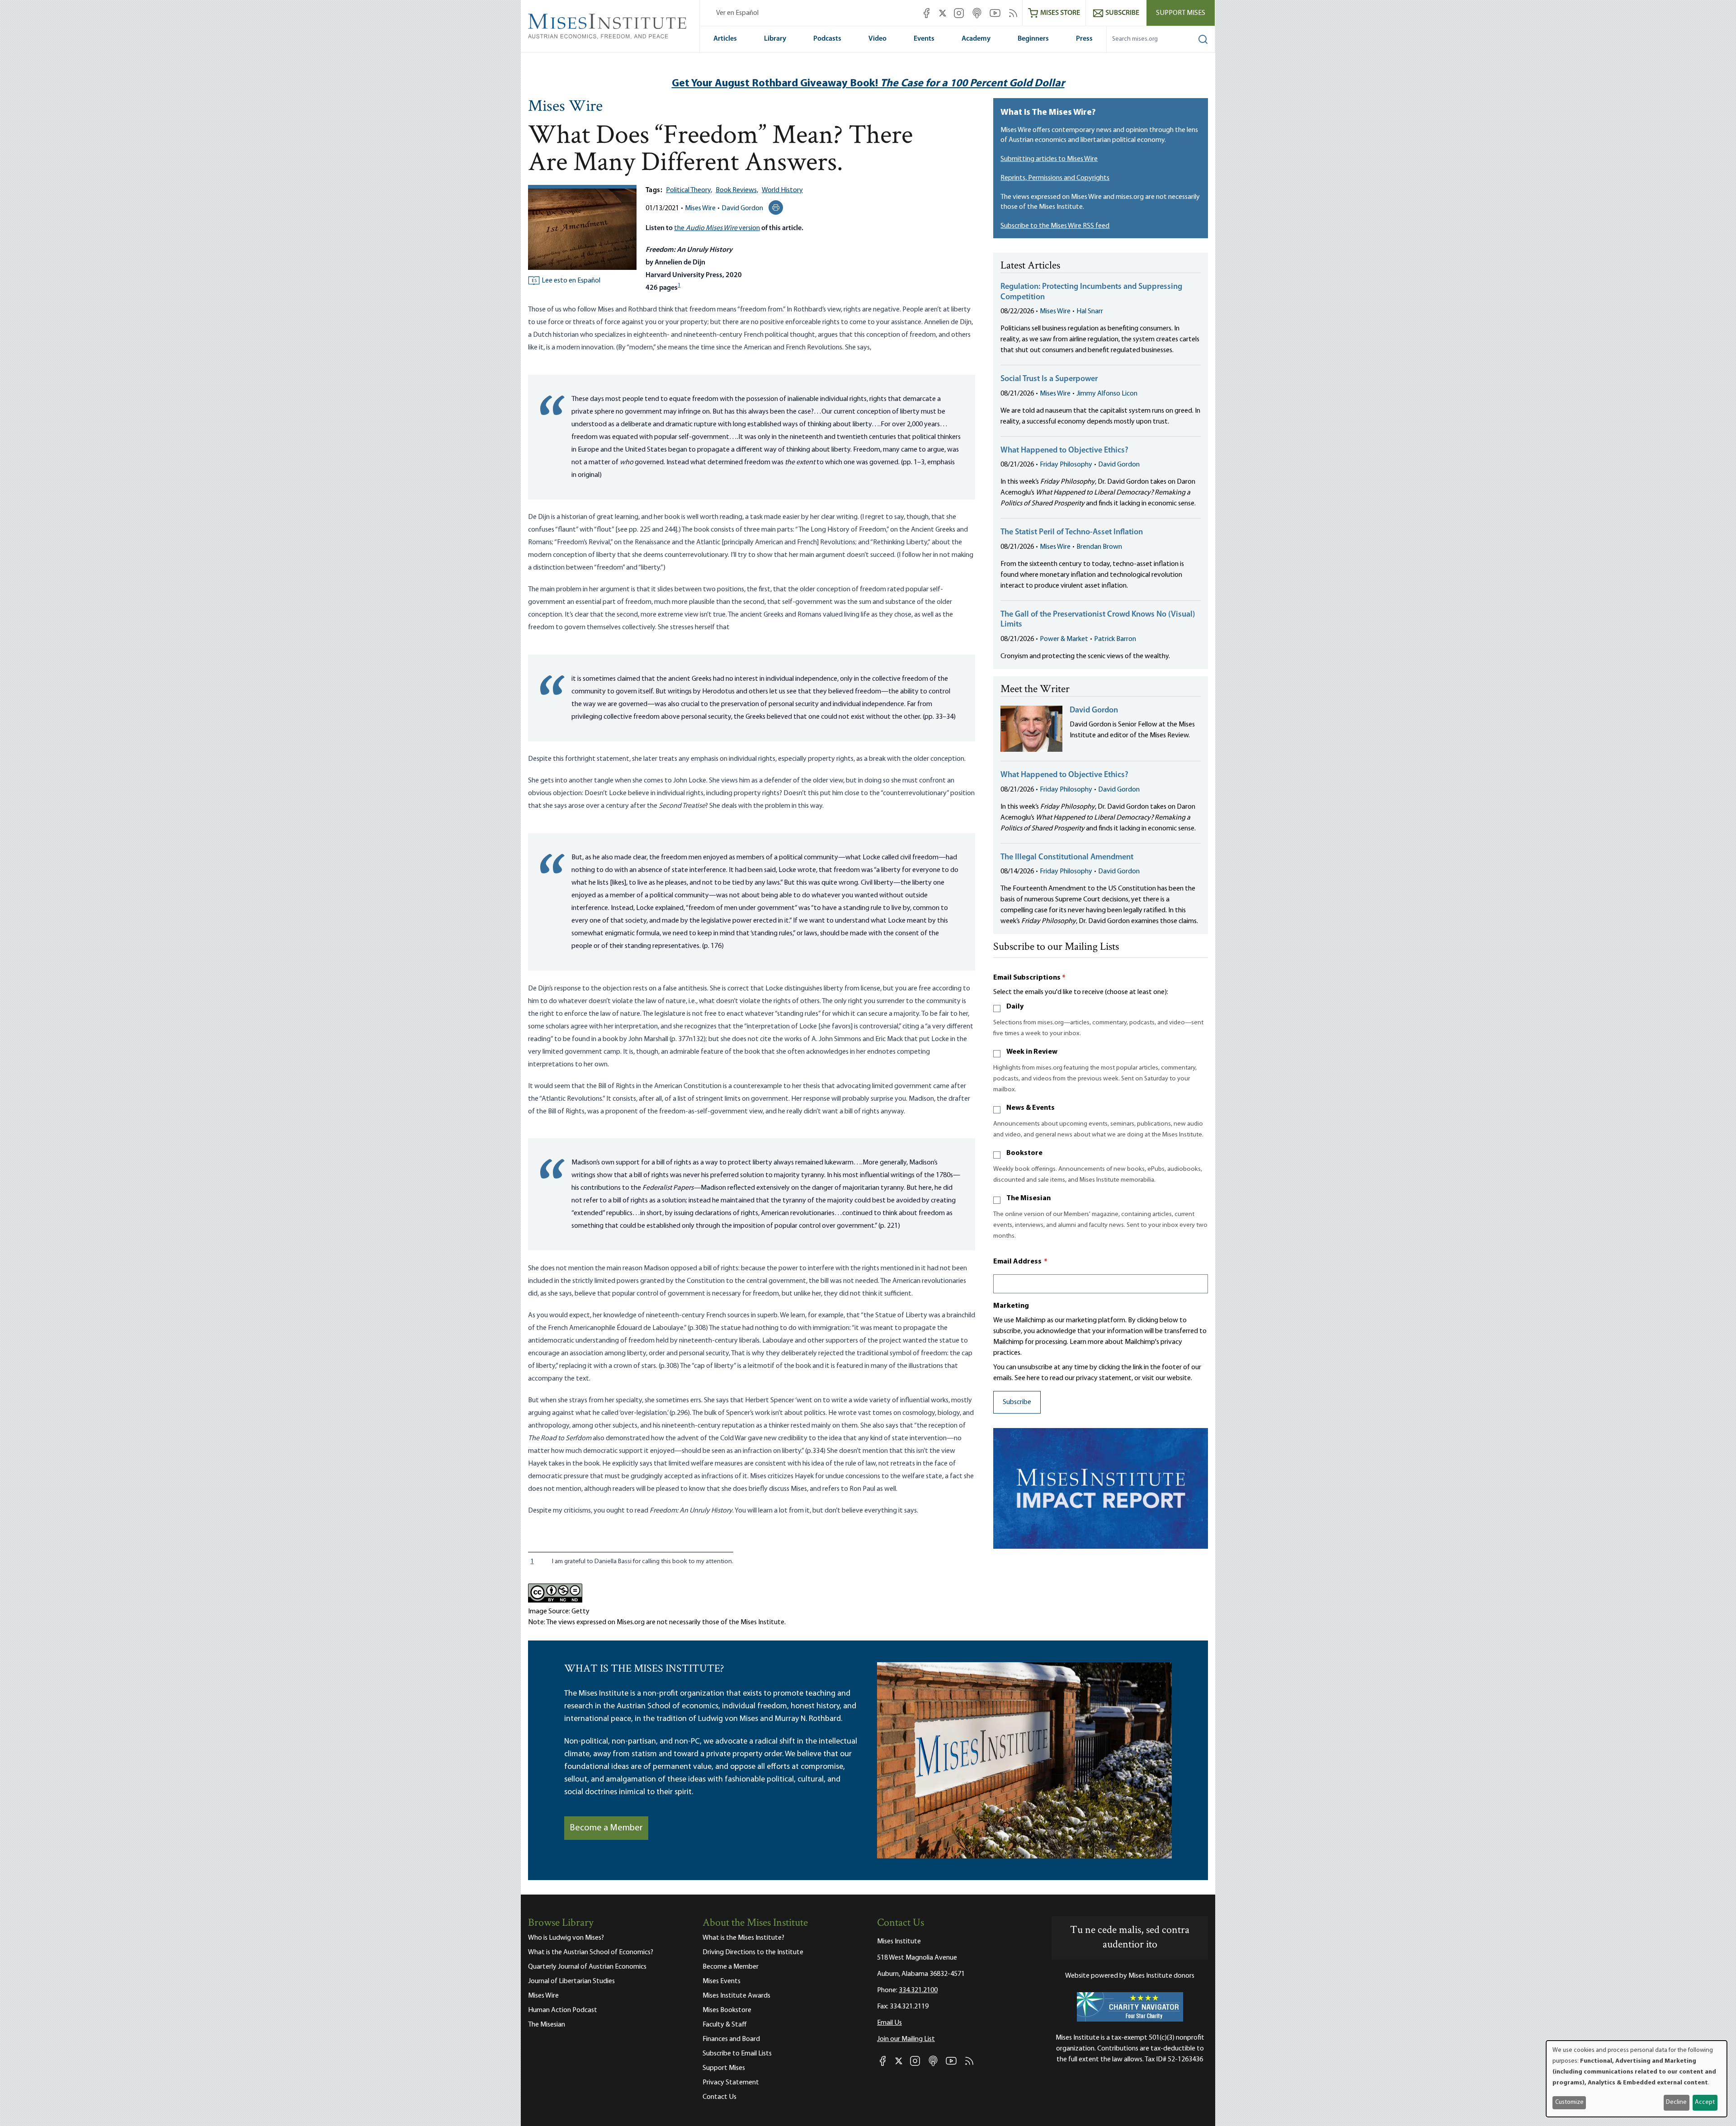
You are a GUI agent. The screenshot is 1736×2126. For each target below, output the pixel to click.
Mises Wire (565, 107)
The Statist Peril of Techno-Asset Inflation (1072, 533)
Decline (1676, 2102)
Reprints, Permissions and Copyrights (1055, 178)
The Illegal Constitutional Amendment (1067, 858)
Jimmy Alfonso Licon (1107, 394)
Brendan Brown (1099, 547)
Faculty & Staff (725, 2025)
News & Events (1031, 1108)
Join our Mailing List (906, 2039)
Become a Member (606, 1828)
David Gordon (742, 208)
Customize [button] (1569, 2102)
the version (717, 228)
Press (1084, 39)
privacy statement (1104, 1378)
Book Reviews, (737, 190)
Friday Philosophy (1066, 465)
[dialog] (1637, 2079)
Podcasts (827, 39)
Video (877, 39)
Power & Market (1064, 639)
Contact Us (719, 2097)
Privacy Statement (731, 2083)
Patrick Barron (1115, 639)
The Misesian (1028, 1198)
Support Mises (1181, 13)
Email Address (1020, 1262)
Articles (725, 39)
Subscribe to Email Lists (737, 2054)
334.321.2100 (918, 1990)
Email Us (889, 2023)
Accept (1705, 2102)
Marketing (1011, 1306)
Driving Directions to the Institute (753, 1952)
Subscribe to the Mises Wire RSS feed (1055, 226)
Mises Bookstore (727, 2010)
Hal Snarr (1090, 311)
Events (924, 39)
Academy (976, 39)
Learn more (1087, 1342)
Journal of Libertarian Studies (571, 1981)
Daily (1015, 1007)
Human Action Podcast (563, 2010)
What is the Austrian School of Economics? (591, 1952)
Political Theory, (689, 190)
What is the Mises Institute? (743, 1938)
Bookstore (1024, 1153)
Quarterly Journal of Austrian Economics (587, 1967)
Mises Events (722, 1981)
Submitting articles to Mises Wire (1049, 159)
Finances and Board (731, 2039)
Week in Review (1032, 1052)
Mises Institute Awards (736, 1996)
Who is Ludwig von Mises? (566, 1938)
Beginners (1033, 39)
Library (775, 39)
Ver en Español (737, 13)
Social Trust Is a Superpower (1049, 379)
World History (782, 190)
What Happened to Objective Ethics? (1064, 451)
